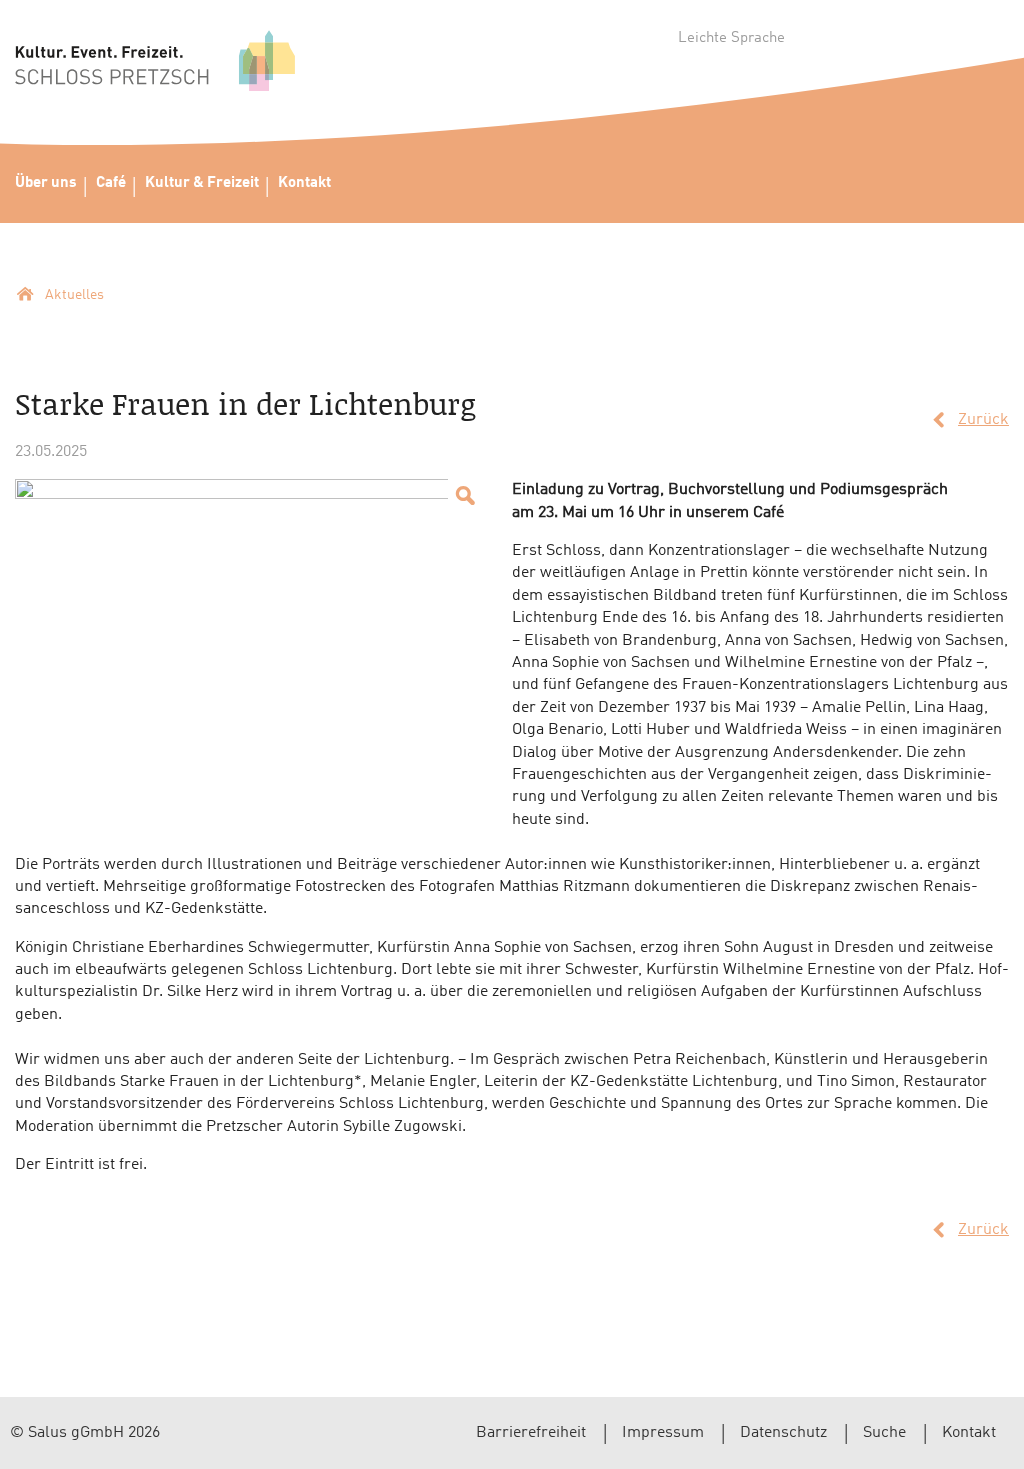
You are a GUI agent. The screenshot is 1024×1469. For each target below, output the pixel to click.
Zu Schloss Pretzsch (155, 65)
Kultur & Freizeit (202, 183)
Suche (884, 1433)
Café (111, 183)
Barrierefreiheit (531, 1433)
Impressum (663, 1433)
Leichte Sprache (731, 38)
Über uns (46, 183)
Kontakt (304, 183)
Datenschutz (783, 1433)
